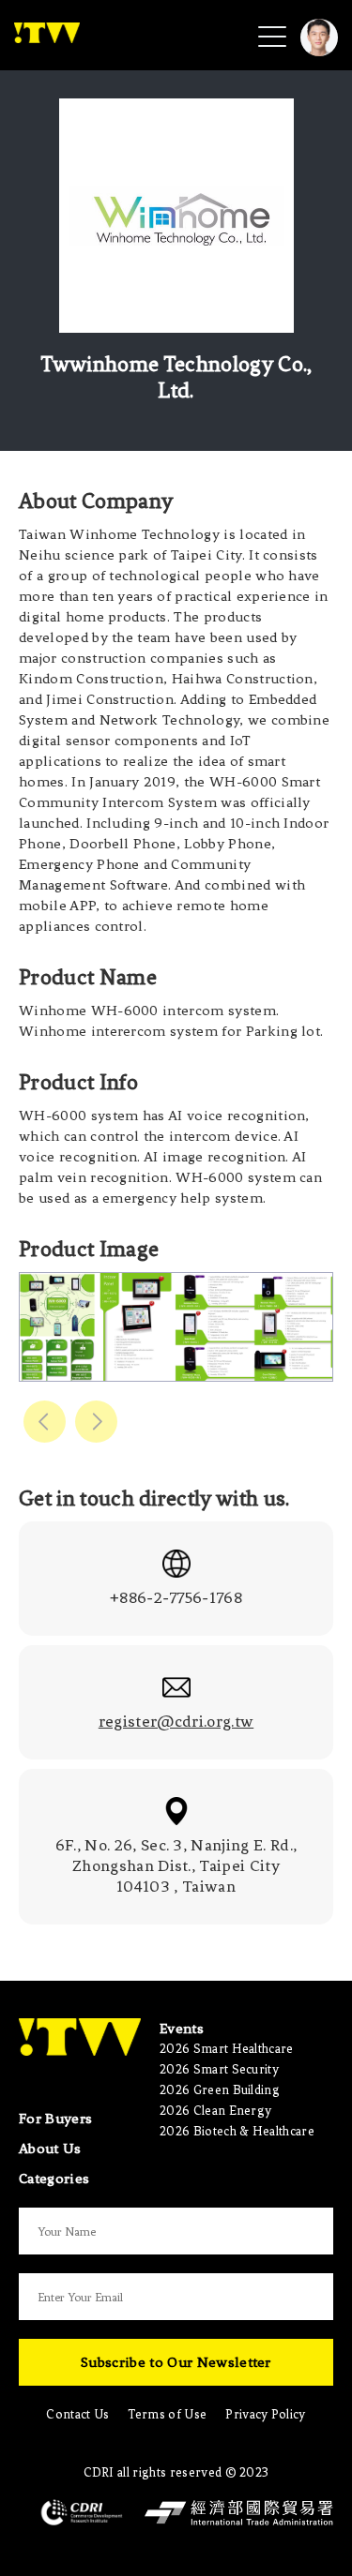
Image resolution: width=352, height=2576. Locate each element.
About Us (50, 2149)
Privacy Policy (265, 2414)
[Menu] (272, 36)
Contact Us (77, 2414)
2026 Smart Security (219, 2069)
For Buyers (55, 2119)
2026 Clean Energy (215, 2111)
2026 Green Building (220, 2090)
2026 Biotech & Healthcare (237, 2131)
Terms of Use (167, 2414)
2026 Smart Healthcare (227, 2049)
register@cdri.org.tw (176, 1721)
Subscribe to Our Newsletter (176, 2362)
